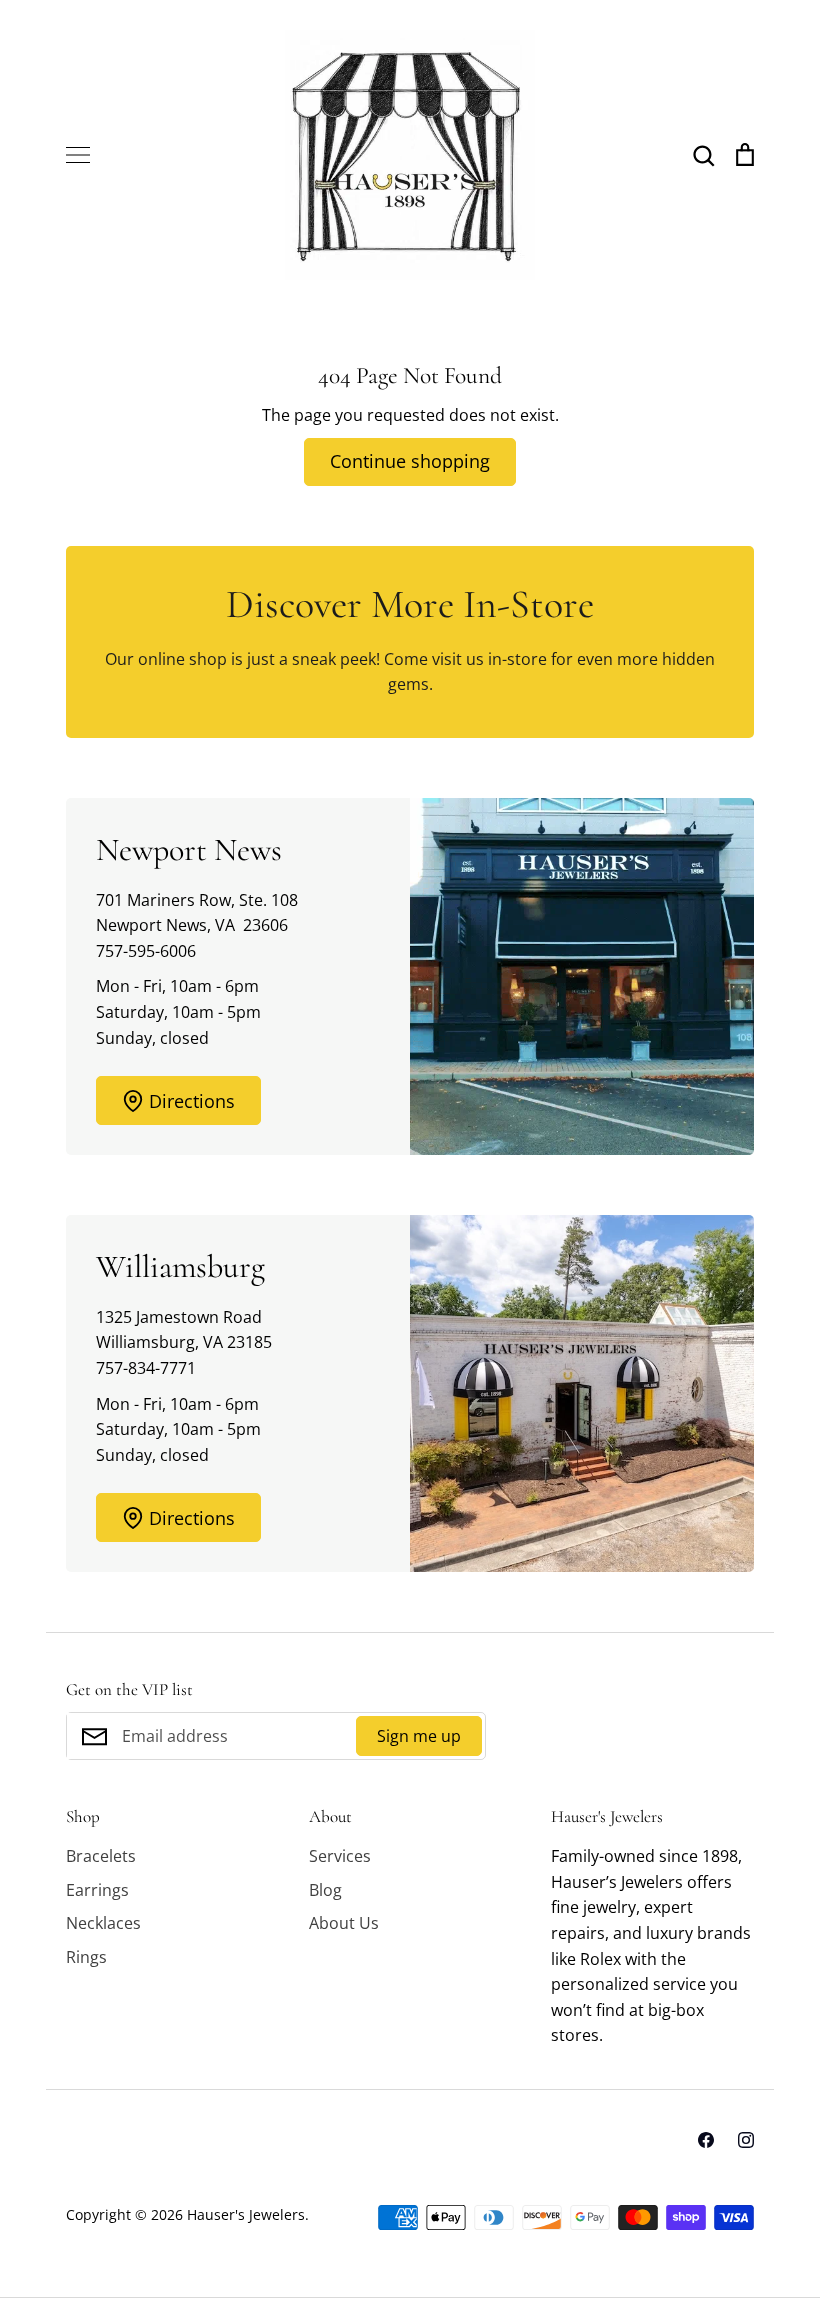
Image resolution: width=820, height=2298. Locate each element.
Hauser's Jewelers (246, 2214)
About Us (344, 1923)
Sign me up (419, 1736)
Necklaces (103, 1923)
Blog (325, 1890)
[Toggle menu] (78, 155)
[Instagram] (746, 2140)
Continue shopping (410, 461)
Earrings (97, 1890)
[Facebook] (706, 2140)
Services (340, 1856)
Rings (86, 1957)
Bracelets (101, 1856)
